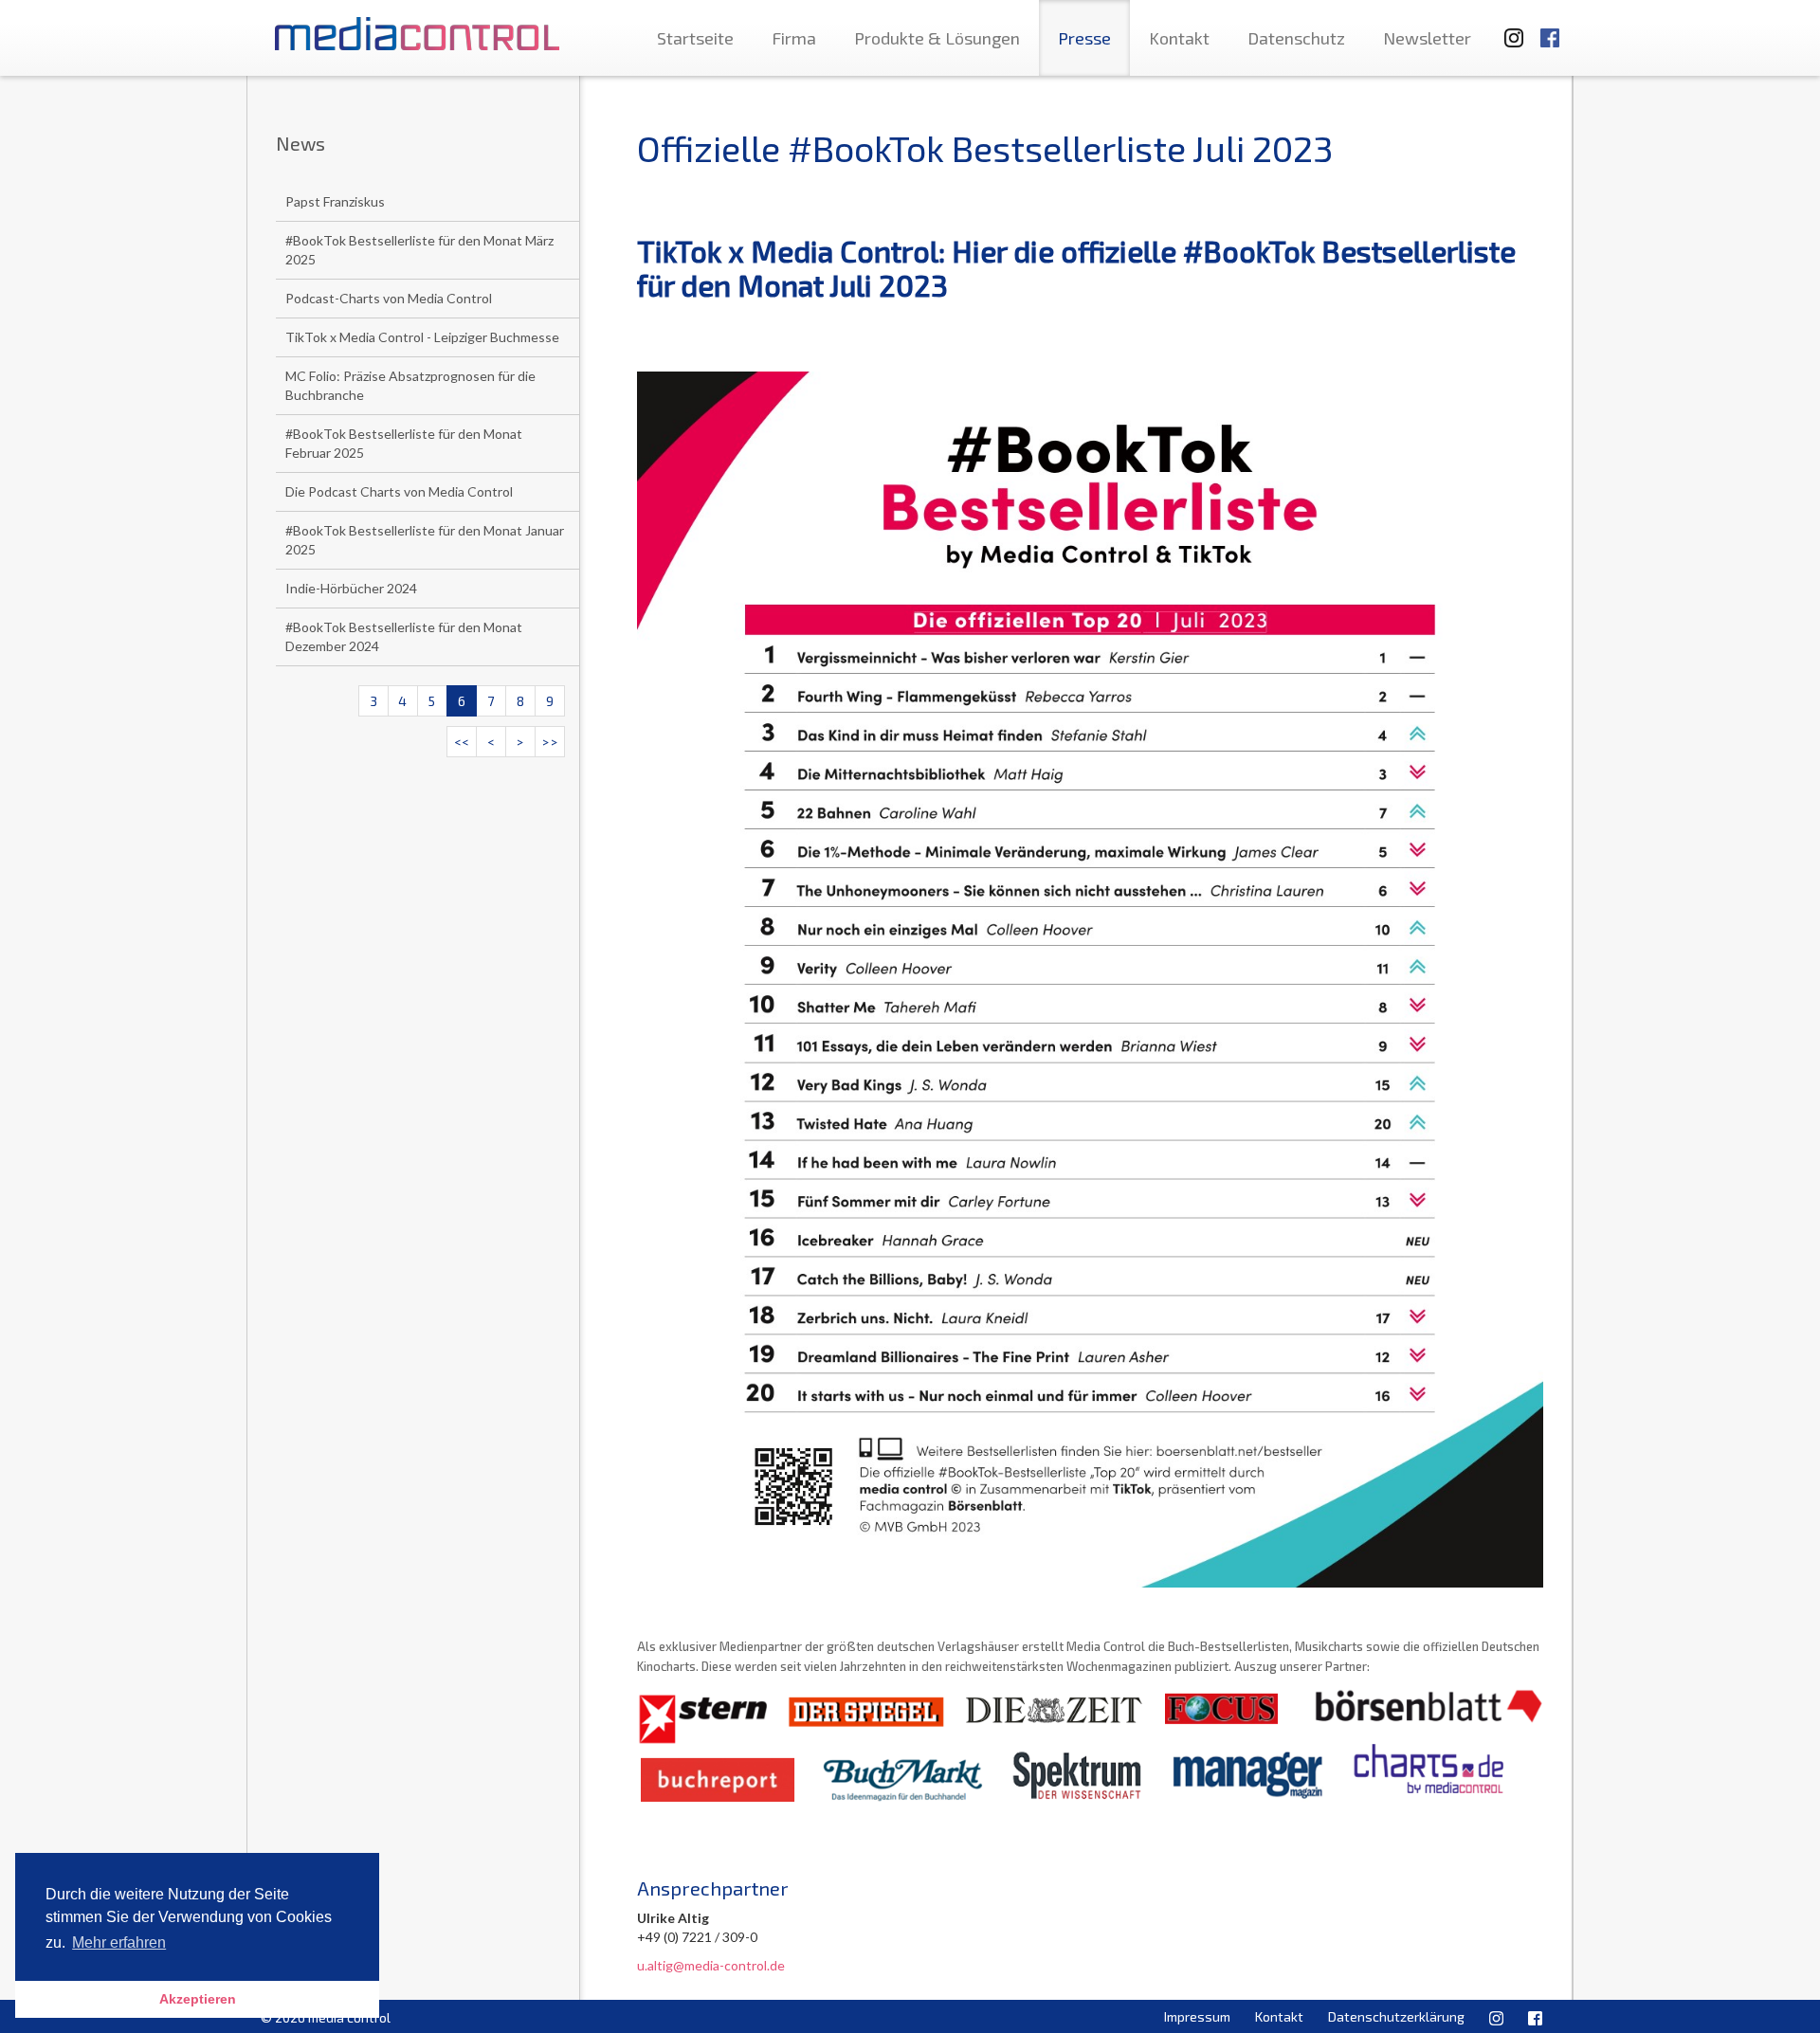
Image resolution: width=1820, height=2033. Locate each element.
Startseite (695, 38)
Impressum (1197, 2016)
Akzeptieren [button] (198, 1999)
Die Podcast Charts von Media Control (399, 491)
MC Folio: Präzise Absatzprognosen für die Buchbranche (410, 385)
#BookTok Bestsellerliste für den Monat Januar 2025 (425, 540)
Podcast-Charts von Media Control (389, 298)
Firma (794, 38)
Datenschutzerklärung (1396, 2016)
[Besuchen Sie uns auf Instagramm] (1508, 29)
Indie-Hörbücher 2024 (351, 588)
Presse (1084, 38)
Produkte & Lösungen (937, 38)
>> (550, 742)
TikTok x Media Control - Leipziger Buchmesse (422, 337)
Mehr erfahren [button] (119, 1942)
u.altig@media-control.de (711, 1965)
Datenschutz (1296, 38)
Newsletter (1427, 38)
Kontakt (1179, 38)
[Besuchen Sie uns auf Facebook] (1550, 29)
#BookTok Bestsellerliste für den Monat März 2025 (419, 250)
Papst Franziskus (335, 201)
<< (462, 742)
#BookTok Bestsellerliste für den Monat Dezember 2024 (404, 636)
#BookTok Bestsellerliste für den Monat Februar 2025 (404, 443)
